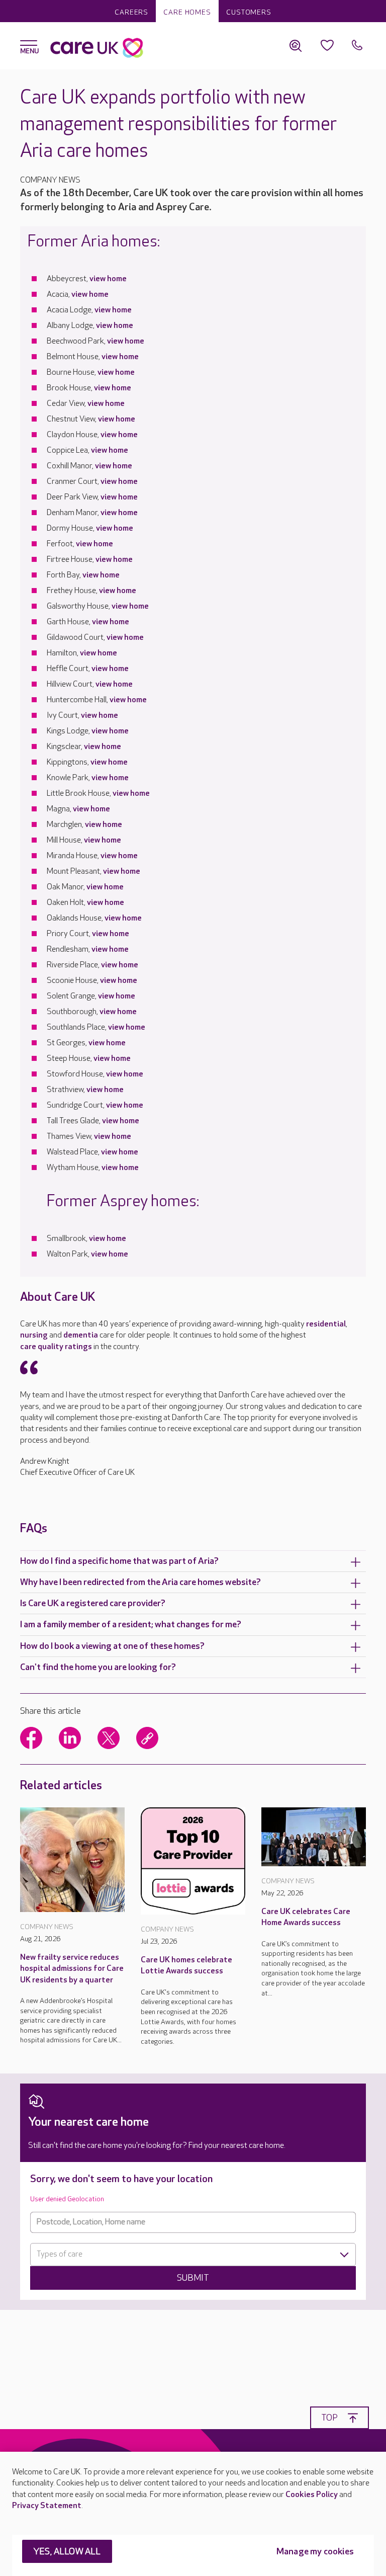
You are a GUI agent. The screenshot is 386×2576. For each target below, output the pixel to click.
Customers (249, 12)
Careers (131, 12)
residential (326, 1324)
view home (108, 279)
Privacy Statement (47, 2506)
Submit (193, 2278)
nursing (34, 1335)
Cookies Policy (312, 2495)
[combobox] (193, 2255)
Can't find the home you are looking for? (98, 1667)
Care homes (187, 12)
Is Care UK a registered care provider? (93, 1603)
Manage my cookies (315, 2552)
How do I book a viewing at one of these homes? (112, 1646)
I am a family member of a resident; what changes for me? (131, 1625)
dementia (81, 1335)
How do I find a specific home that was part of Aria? (119, 1561)
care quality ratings (56, 1347)
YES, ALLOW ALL (67, 2552)
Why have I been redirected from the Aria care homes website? (140, 1582)
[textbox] (193, 2255)
